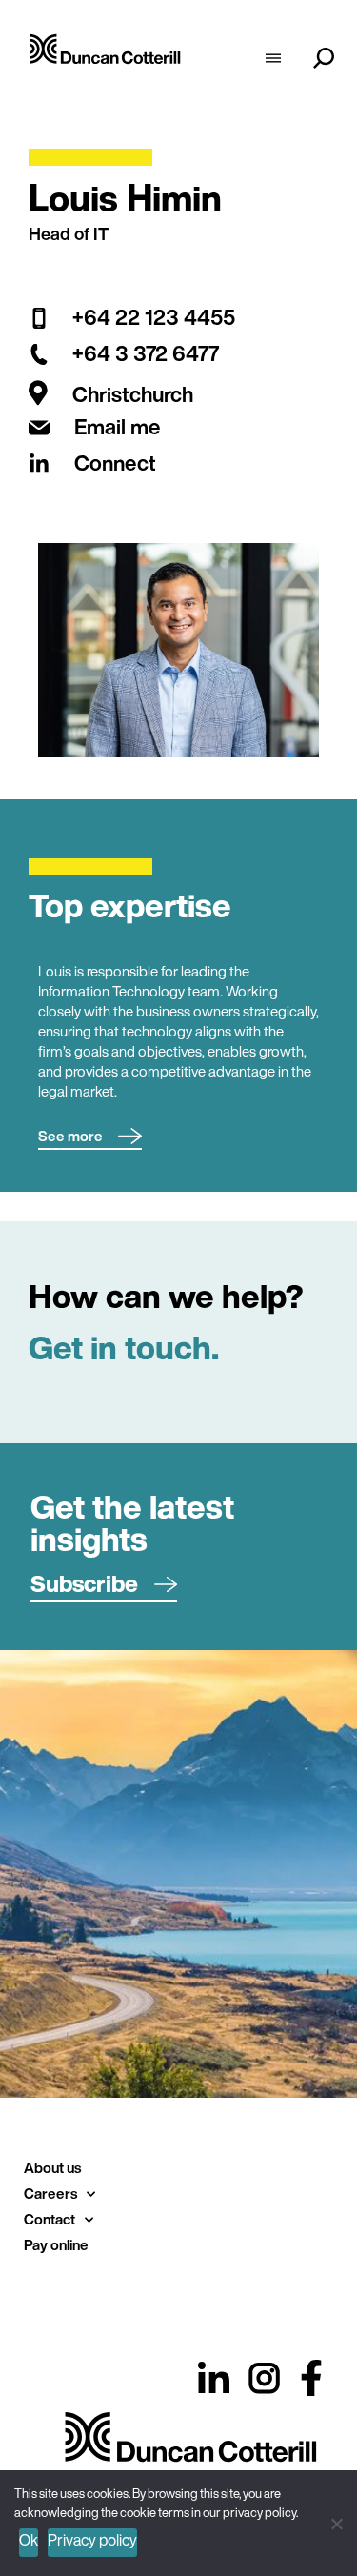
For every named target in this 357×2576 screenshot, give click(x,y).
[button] (90, 1137)
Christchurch (133, 395)
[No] (336, 2521)
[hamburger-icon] (273, 60)
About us (52, 2167)
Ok (29, 2540)
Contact (50, 2219)
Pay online (56, 2244)
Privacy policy (92, 2540)
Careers (50, 2193)
